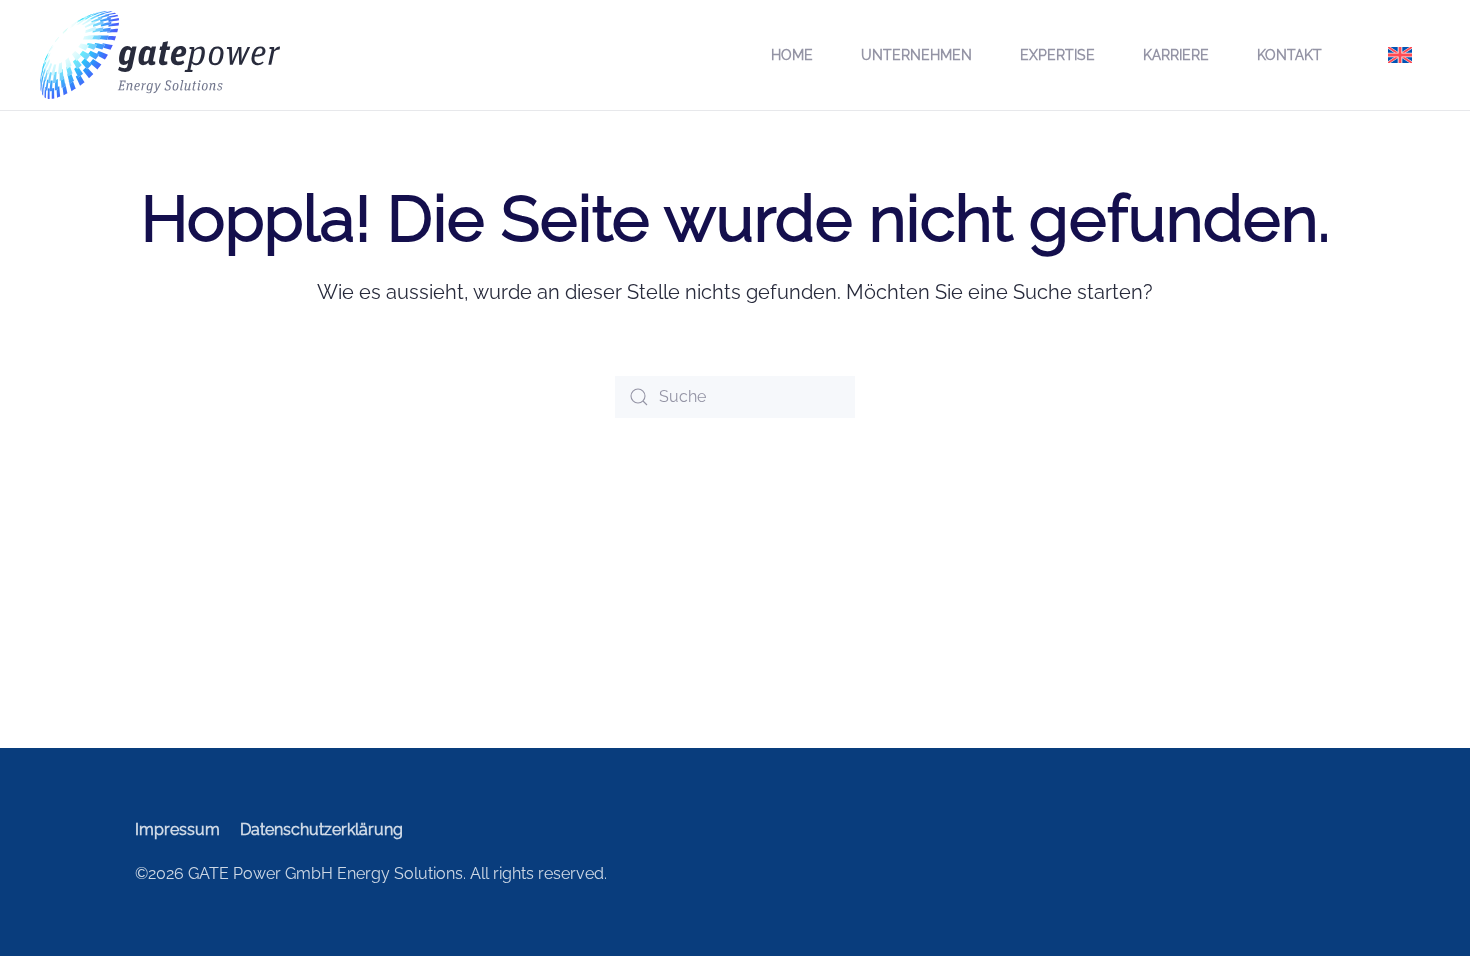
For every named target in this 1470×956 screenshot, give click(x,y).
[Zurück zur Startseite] (160, 55)
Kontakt (1289, 55)
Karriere (1176, 55)
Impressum (177, 829)
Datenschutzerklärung (321, 829)
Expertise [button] (1057, 55)
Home (792, 55)
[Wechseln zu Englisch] (1400, 54)
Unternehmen (916, 55)
